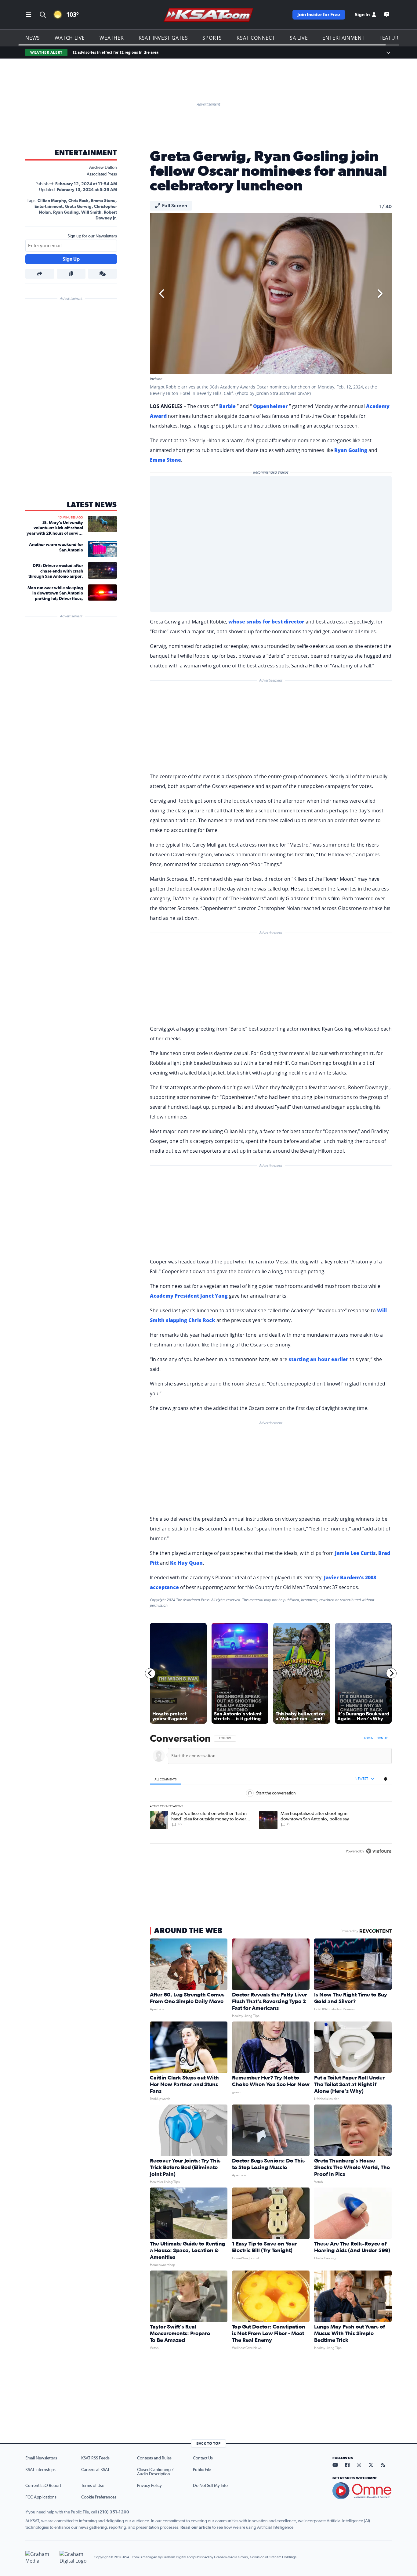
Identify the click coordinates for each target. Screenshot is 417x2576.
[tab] (166, 1779)
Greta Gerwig (78, 207)
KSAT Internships (40, 2470)
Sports (212, 38)
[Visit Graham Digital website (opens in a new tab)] (74, 2557)
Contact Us (203, 2458)
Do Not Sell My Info (210, 2486)
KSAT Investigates (163, 38)
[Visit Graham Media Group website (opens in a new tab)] (40, 2557)
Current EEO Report (43, 2486)
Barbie (227, 406)
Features (392, 38)
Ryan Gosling (66, 212)
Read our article (196, 2527)
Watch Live (70, 38)
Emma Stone (103, 201)
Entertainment (343, 38)
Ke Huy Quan (186, 1563)
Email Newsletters (41, 2458)
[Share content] (40, 274)
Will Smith (91, 212)
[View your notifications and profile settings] (386, 1779)
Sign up (382, 1738)
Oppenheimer (270, 406)
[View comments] (102, 274)
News (33, 38)
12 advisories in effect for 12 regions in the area (115, 52)
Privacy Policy (149, 2486)
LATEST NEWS (92, 505)
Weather (112, 38)
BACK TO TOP (209, 2443)
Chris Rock (78, 201)
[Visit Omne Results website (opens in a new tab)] (362, 2491)
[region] (271, 1795)
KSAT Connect (256, 38)
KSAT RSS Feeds (95, 2458)
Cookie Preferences (99, 2497)
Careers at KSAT (95, 2470)
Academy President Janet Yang (189, 1296)
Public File (202, 2470)
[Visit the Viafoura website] (379, 1851)
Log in (369, 1738)
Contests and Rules (154, 2458)
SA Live (299, 38)
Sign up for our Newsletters (92, 236)
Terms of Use (93, 2486)
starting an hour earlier (318, 1359)
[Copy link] (71, 274)
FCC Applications (41, 2497)
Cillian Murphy (52, 201)
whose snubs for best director (266, 622)
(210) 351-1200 (114, 2512)
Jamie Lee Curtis (355, 1553)
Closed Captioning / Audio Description (155, 2472)
